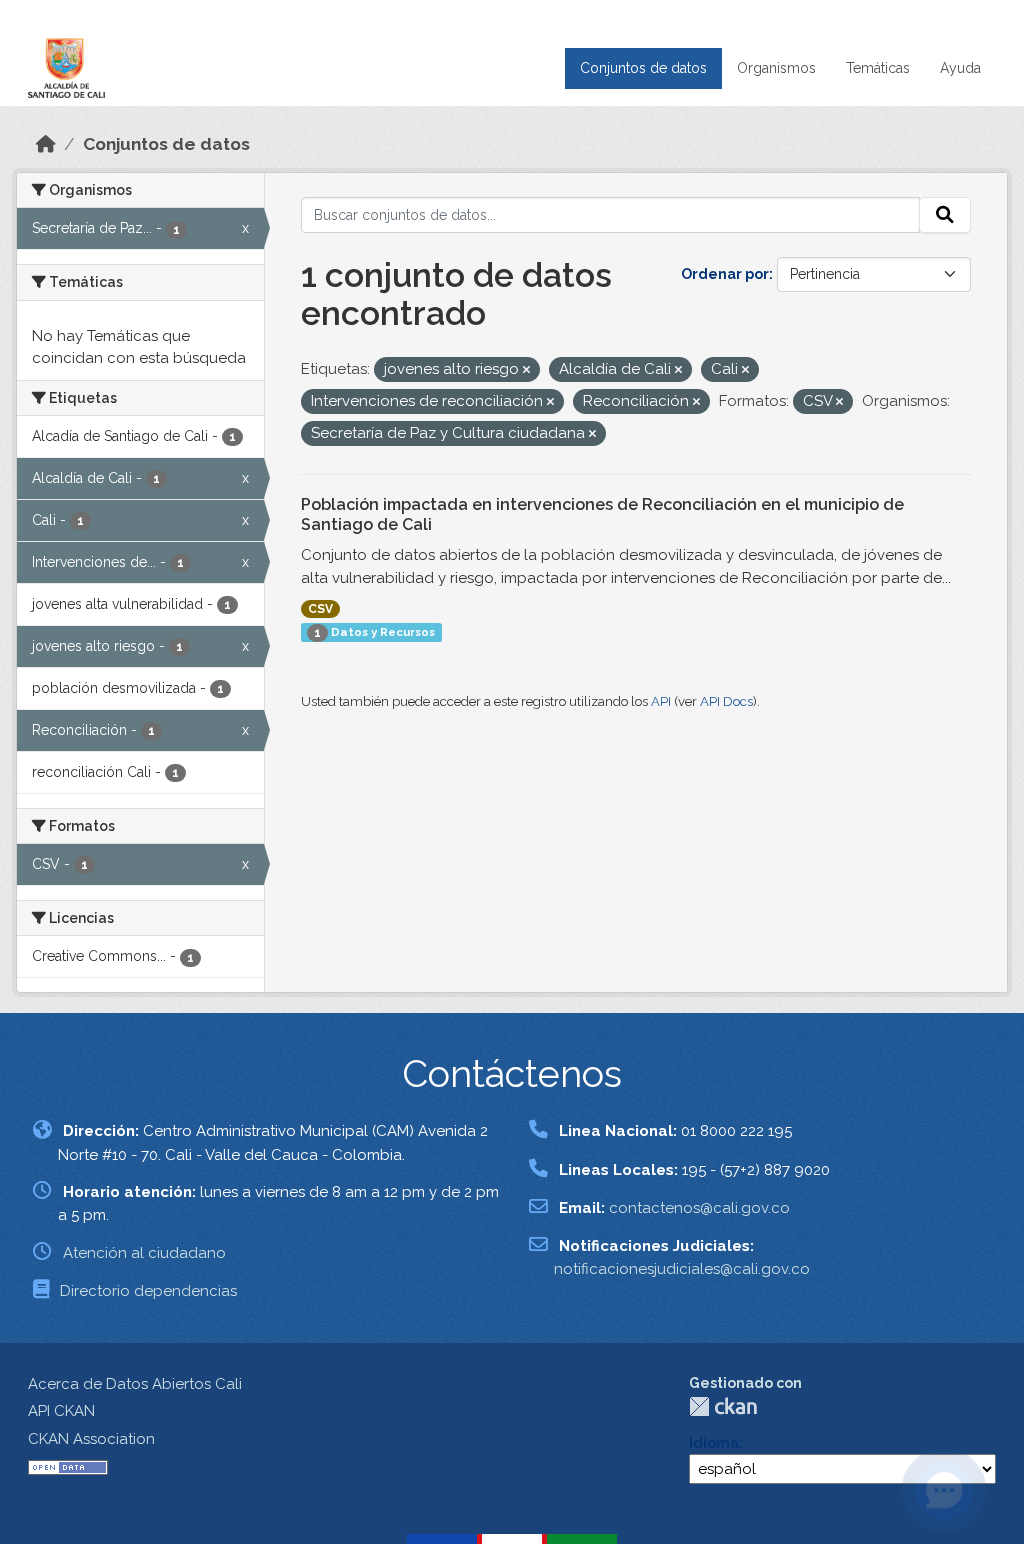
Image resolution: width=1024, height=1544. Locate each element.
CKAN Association (91, 1439)
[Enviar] (945, 215)
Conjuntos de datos (643, 68)
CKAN (723, 1406)
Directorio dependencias (148, 1291)
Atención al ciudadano (144, 1253)
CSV (320, 609)
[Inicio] (46, 144)
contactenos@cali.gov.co (699, 1208)
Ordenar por (725, 274)
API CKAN (61, 1411)
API (661, 701)
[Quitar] (526, 370)
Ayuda (960, 68)
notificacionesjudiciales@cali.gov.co (682, 1269)
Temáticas (878, 68)
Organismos (776, 68)
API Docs (726, 701)
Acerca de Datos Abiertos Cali (135, 1384)
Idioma (714, 1443)
